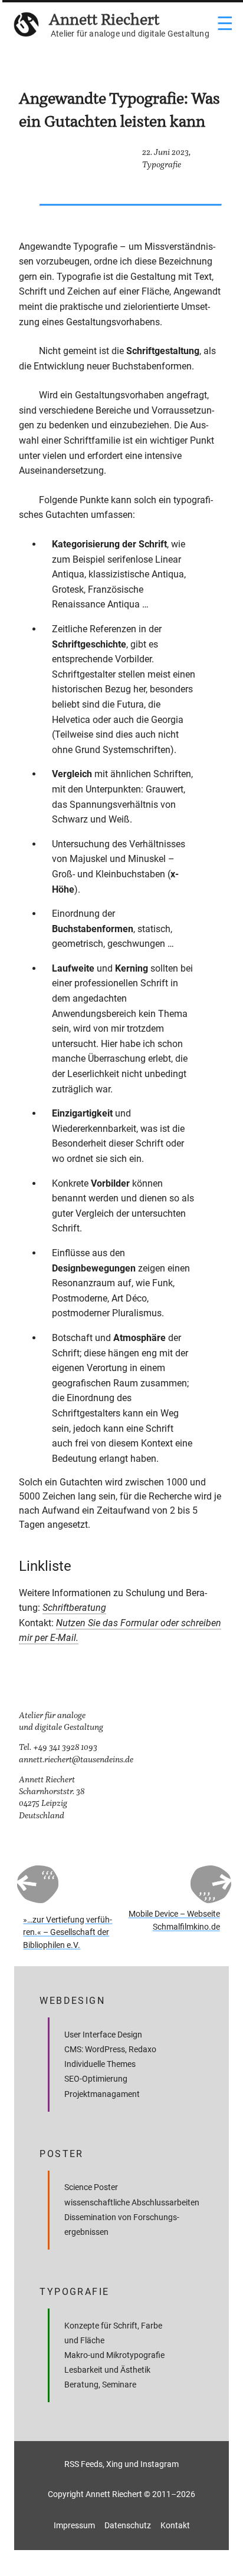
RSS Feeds (83, 2464)
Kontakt (175, 2525)
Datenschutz (128, 2525)
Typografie (162, 165)
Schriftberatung (74, 1608)
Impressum (74, 2525)
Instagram (160, 2464)
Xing (114, 2464)
